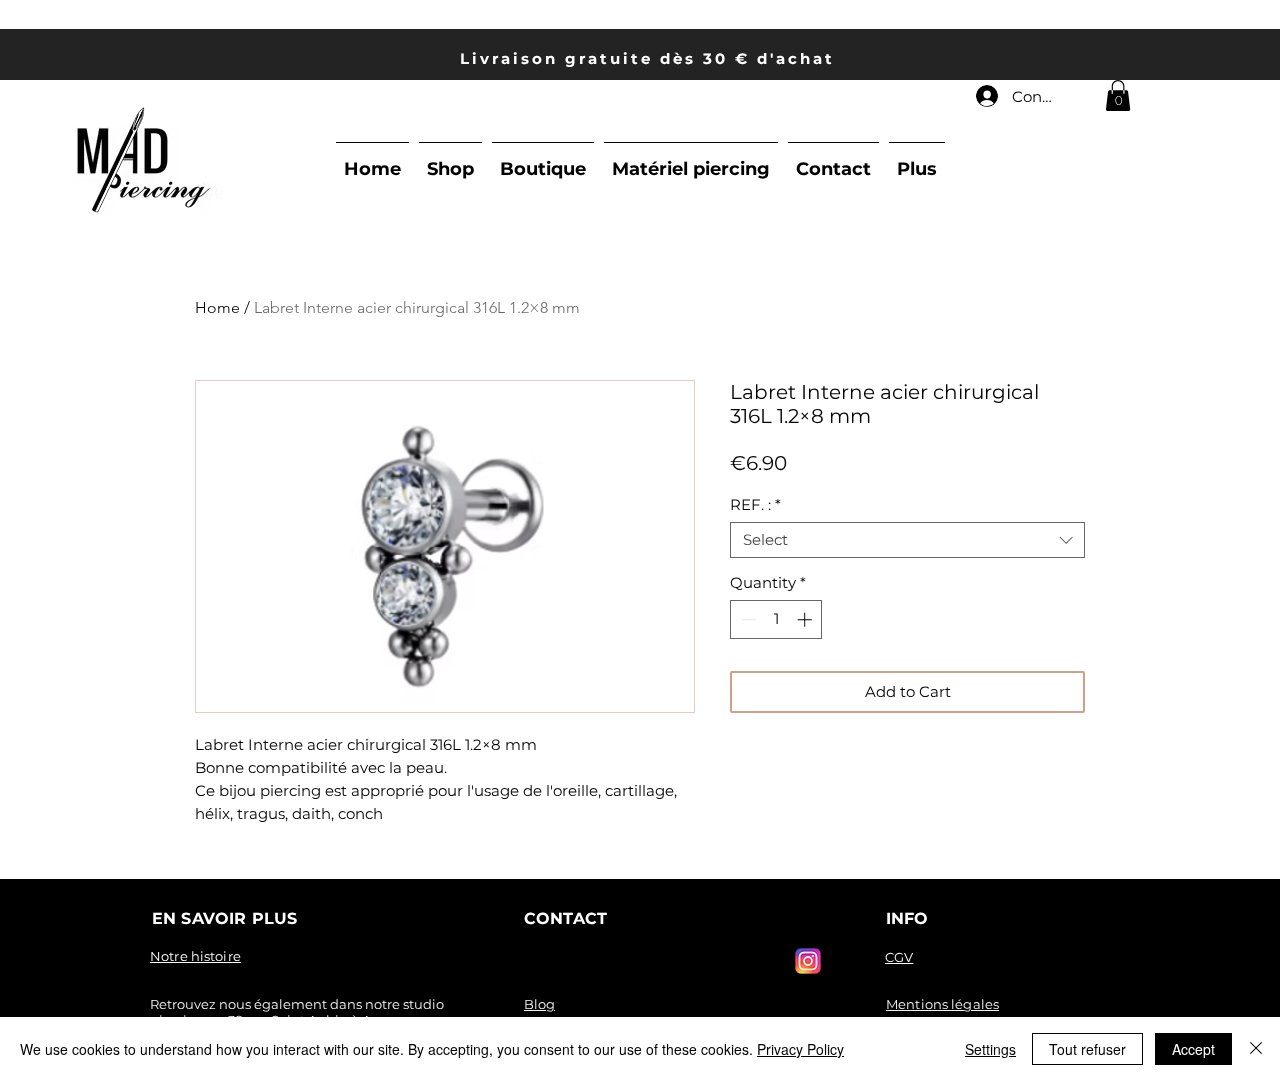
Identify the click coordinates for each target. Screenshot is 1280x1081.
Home (217, 307)
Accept (1193, 1049)
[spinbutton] (776, 619)
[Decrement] (746, 619)
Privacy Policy (800, 1049)
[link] (1118, 95)
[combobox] (907, 540)
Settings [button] (990, 1049)
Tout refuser (1087, 1049)
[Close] (1256, 1049)
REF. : (755, 505)
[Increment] (806, 619)
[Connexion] (986, 96)
